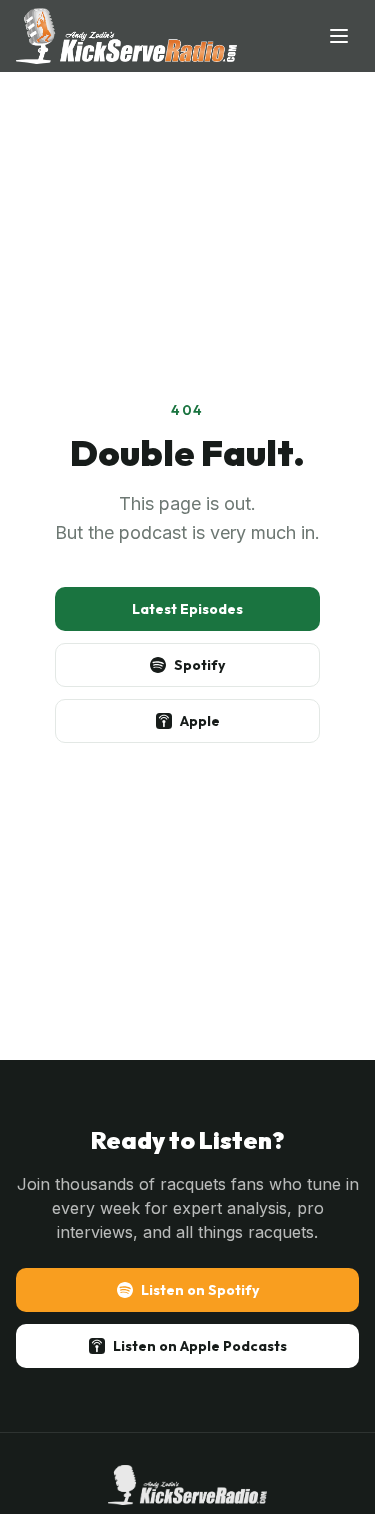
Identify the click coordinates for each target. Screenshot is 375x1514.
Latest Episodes (187, 609)
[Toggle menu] (339, 36)
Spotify (199, 665)
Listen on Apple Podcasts (200, 1346)
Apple (200, 721)
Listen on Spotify (200, 1290)
